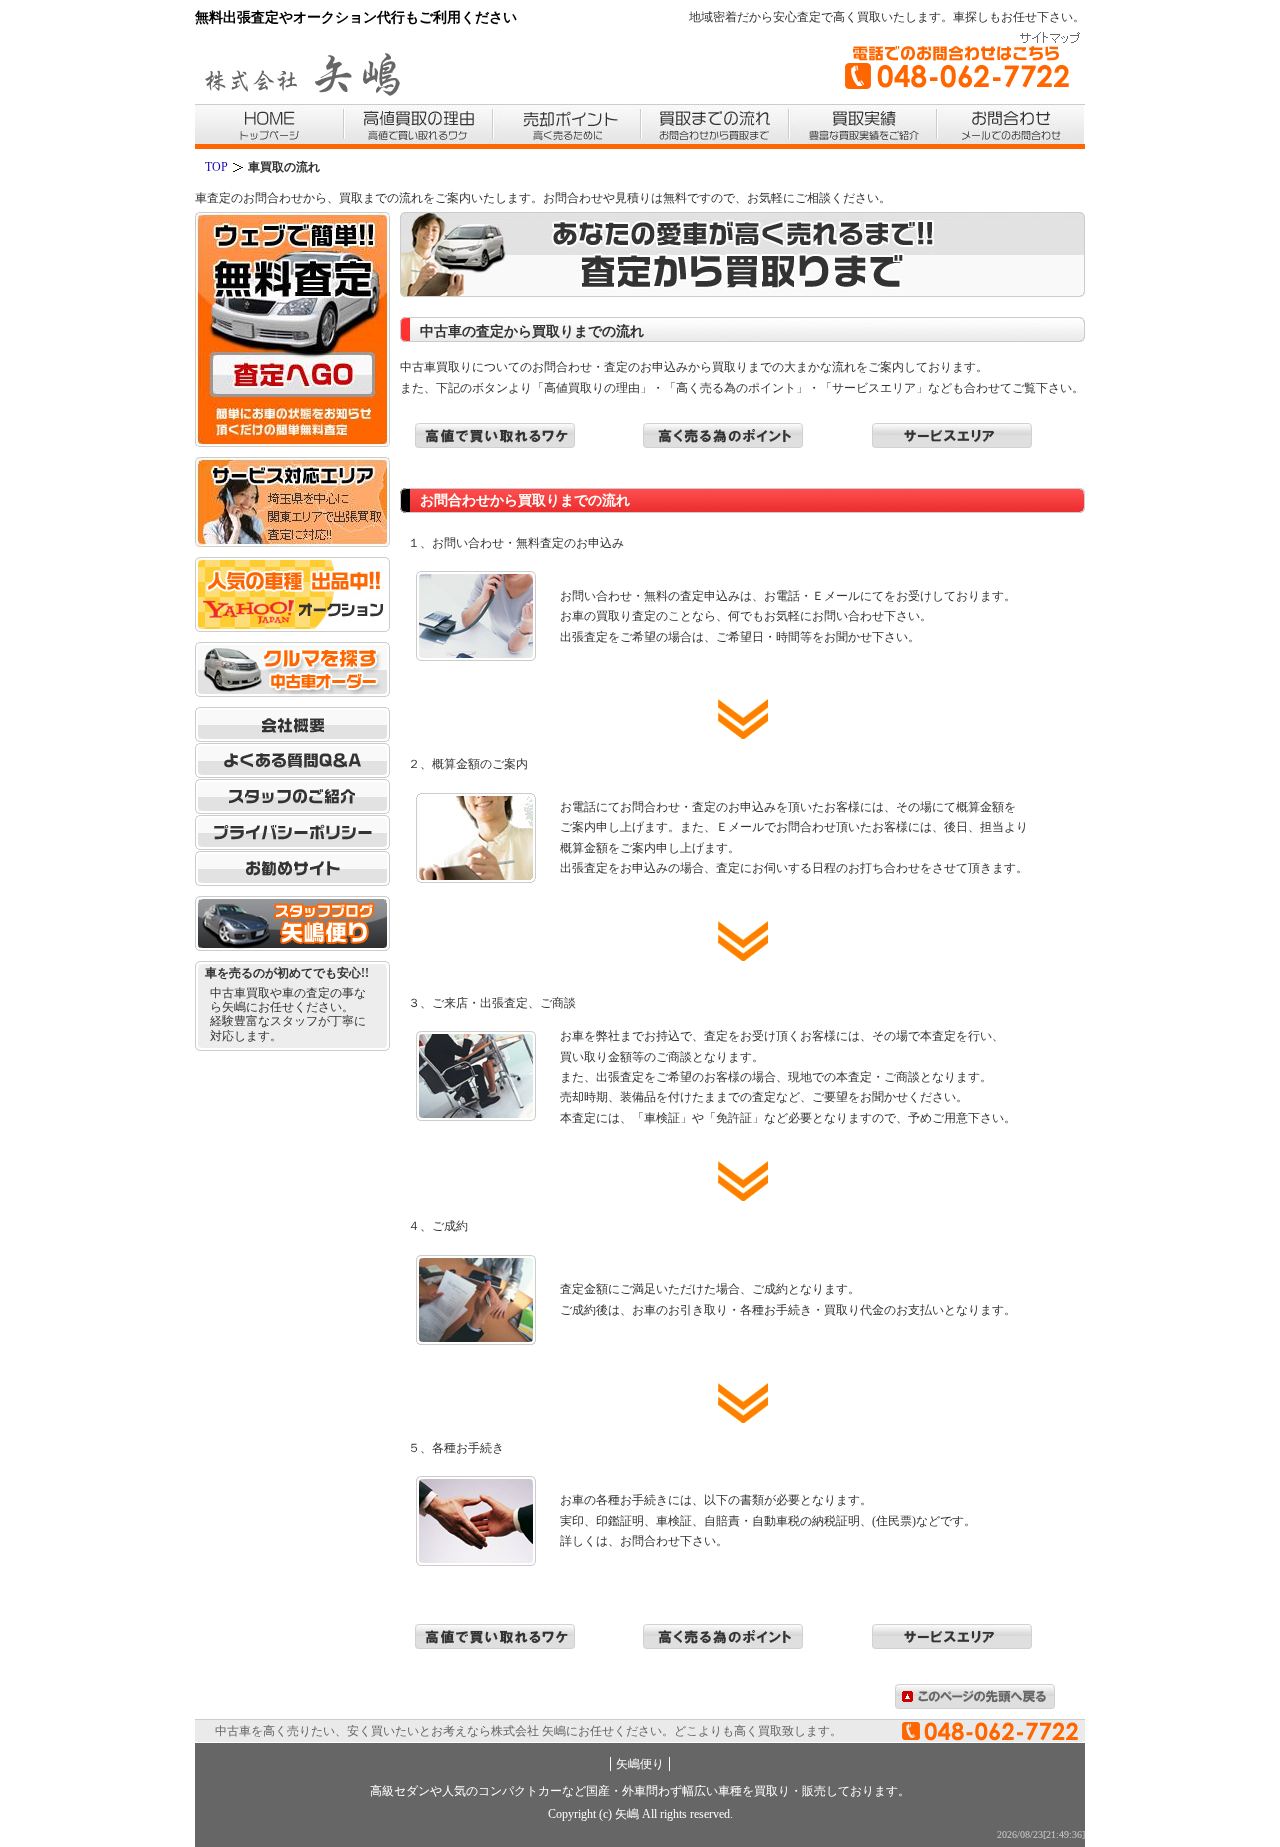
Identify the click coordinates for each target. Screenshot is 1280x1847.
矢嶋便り (640, 1764)
